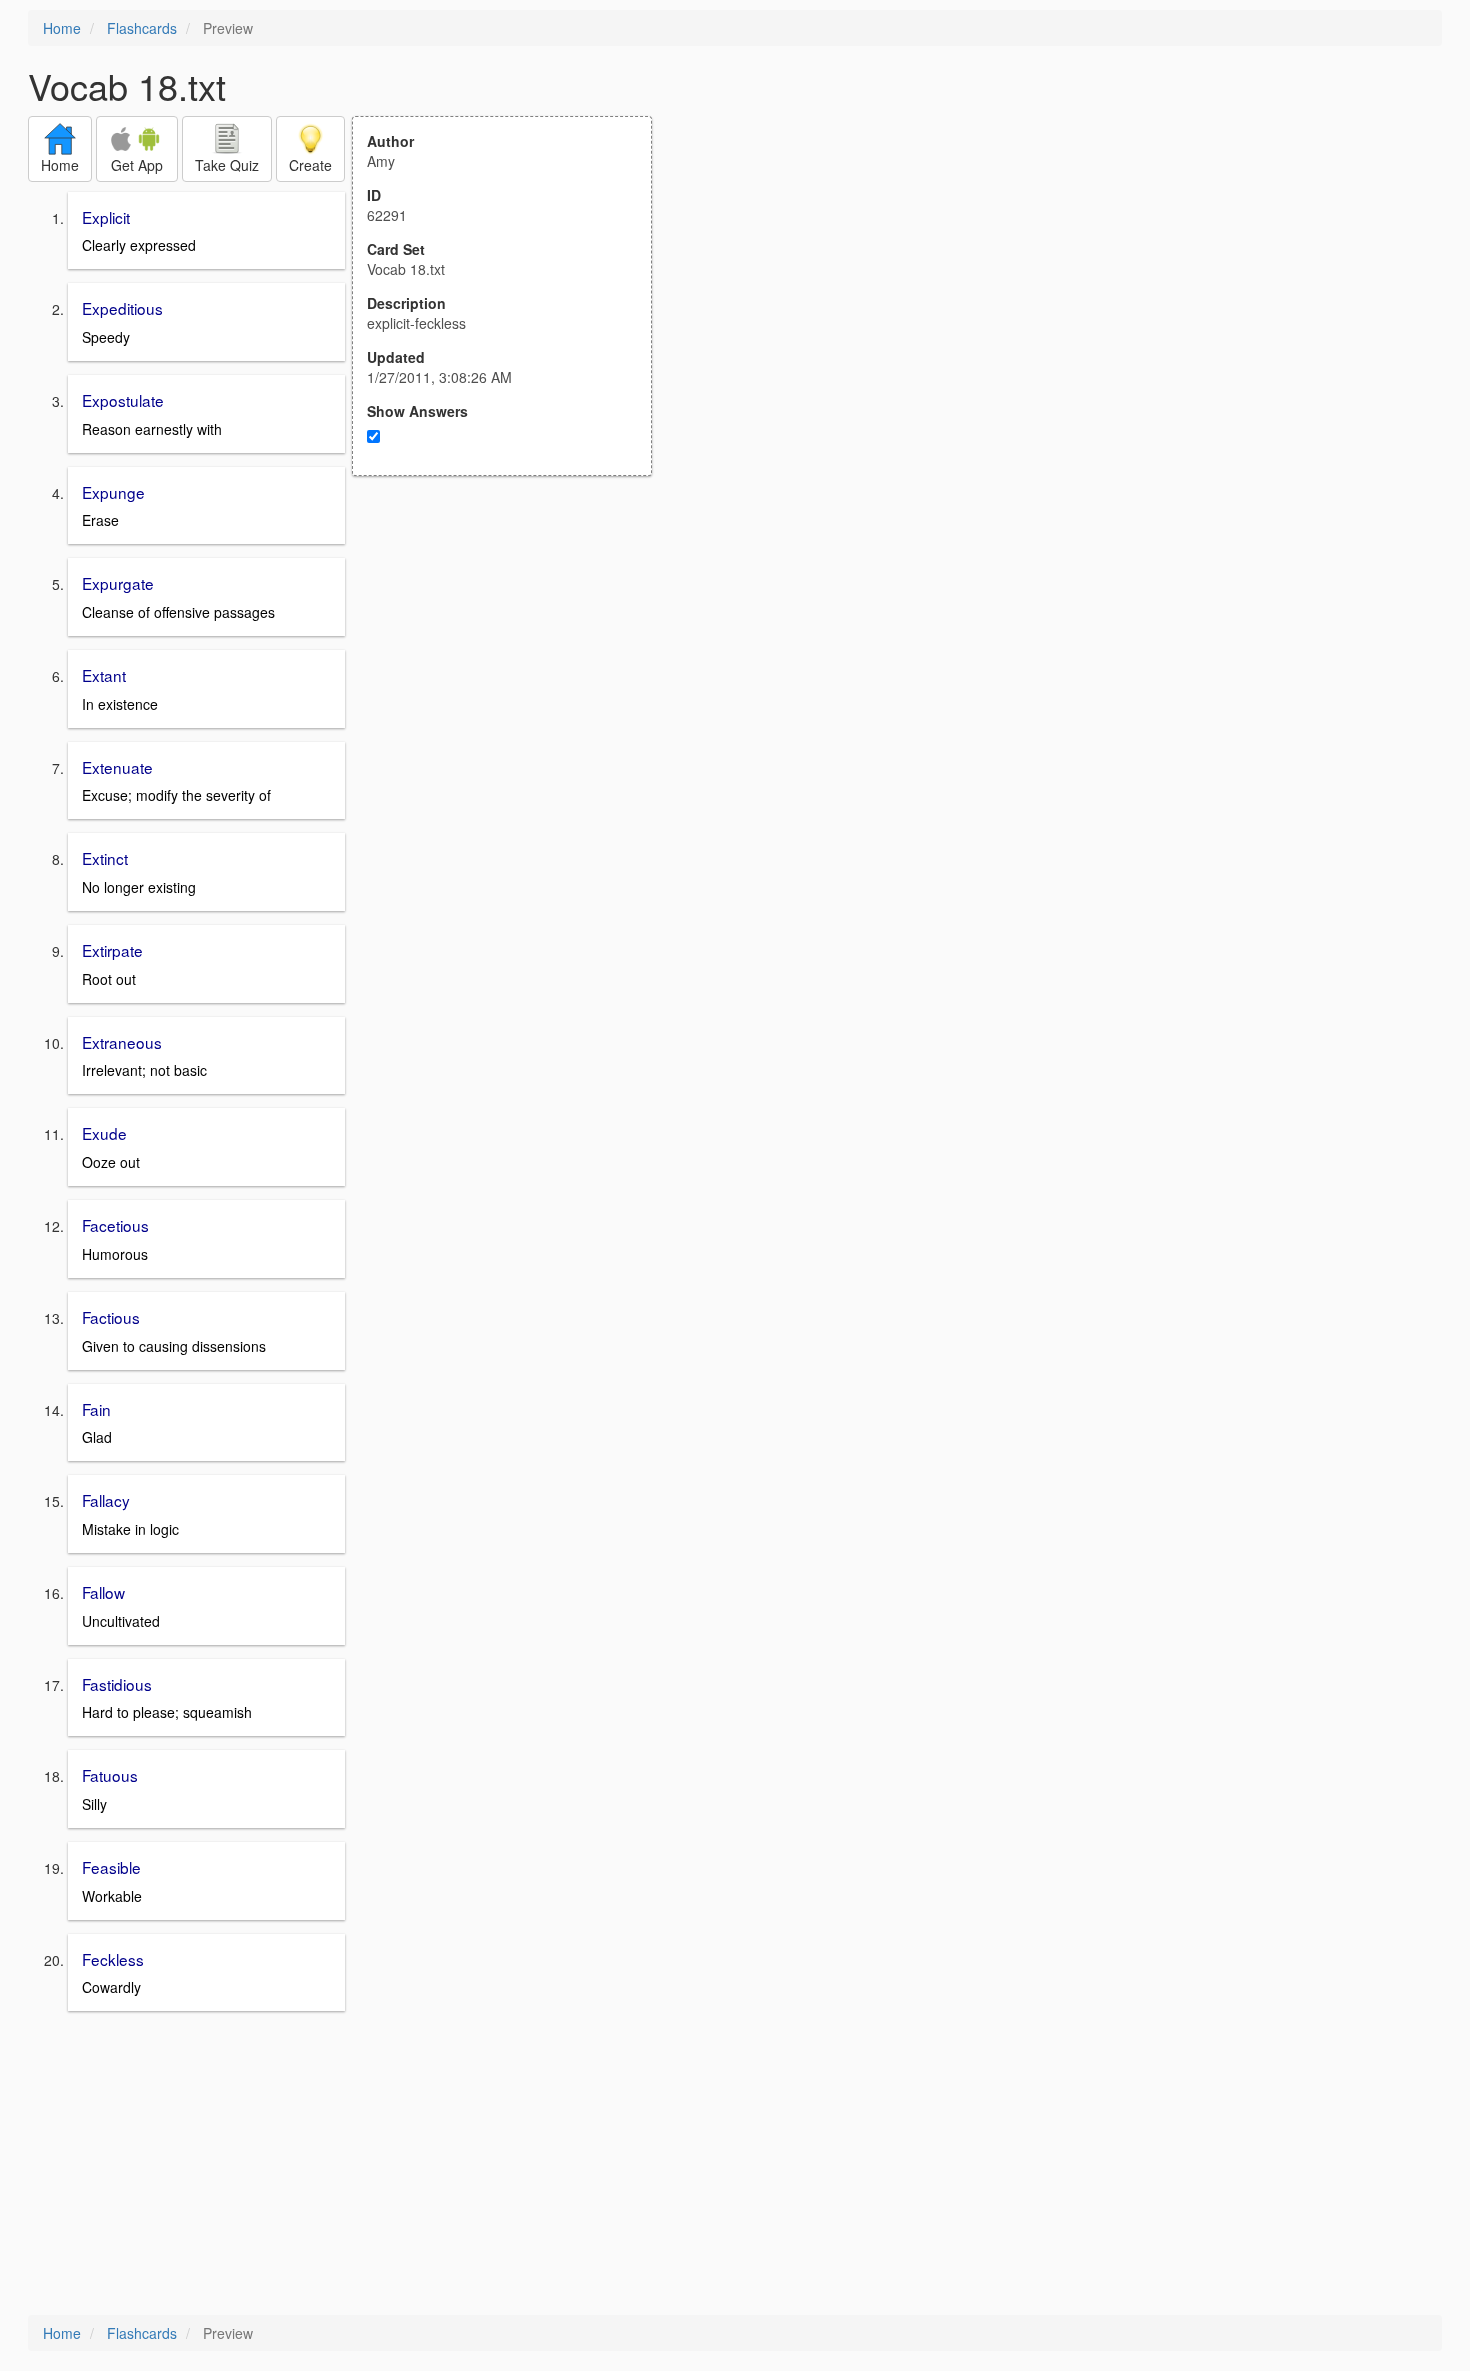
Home (62, 28)
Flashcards (142, 28)
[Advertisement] (513, 672)
